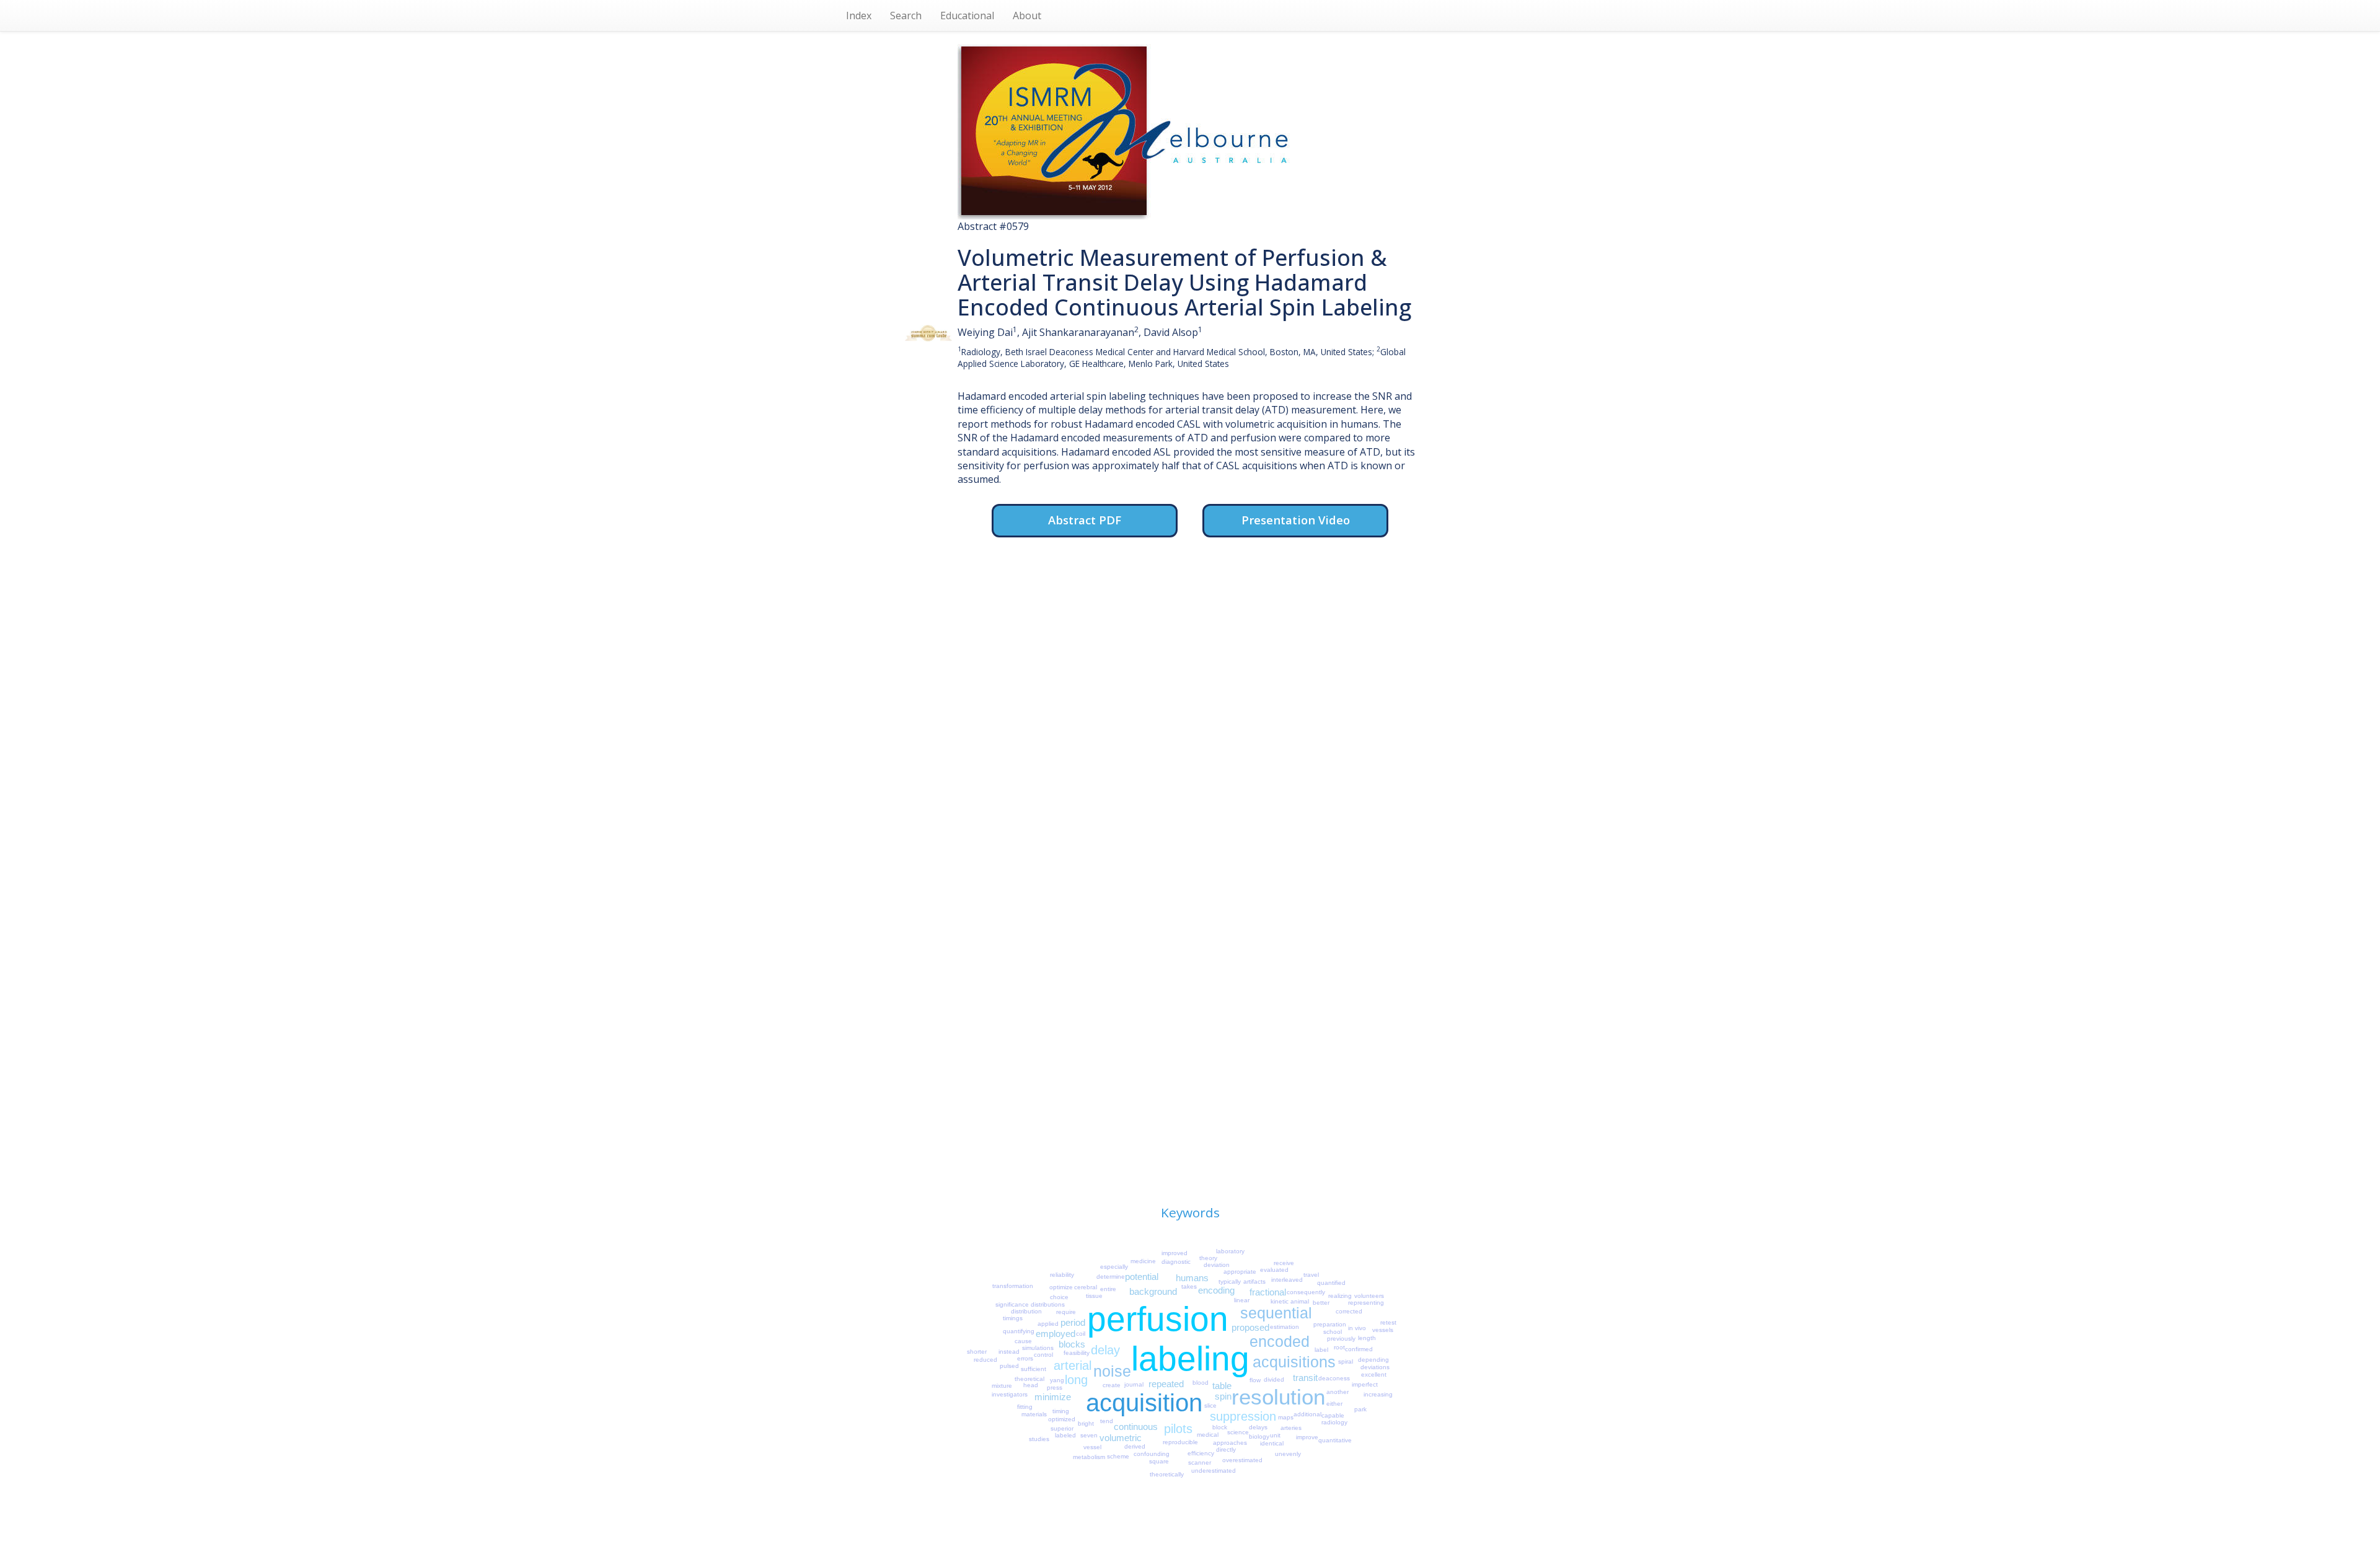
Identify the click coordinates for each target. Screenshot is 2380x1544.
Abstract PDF (1085, 520)
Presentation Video (1296, 520)
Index (859, 15)
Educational (967, 15)
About (1027, 15)
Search (906, 15)
